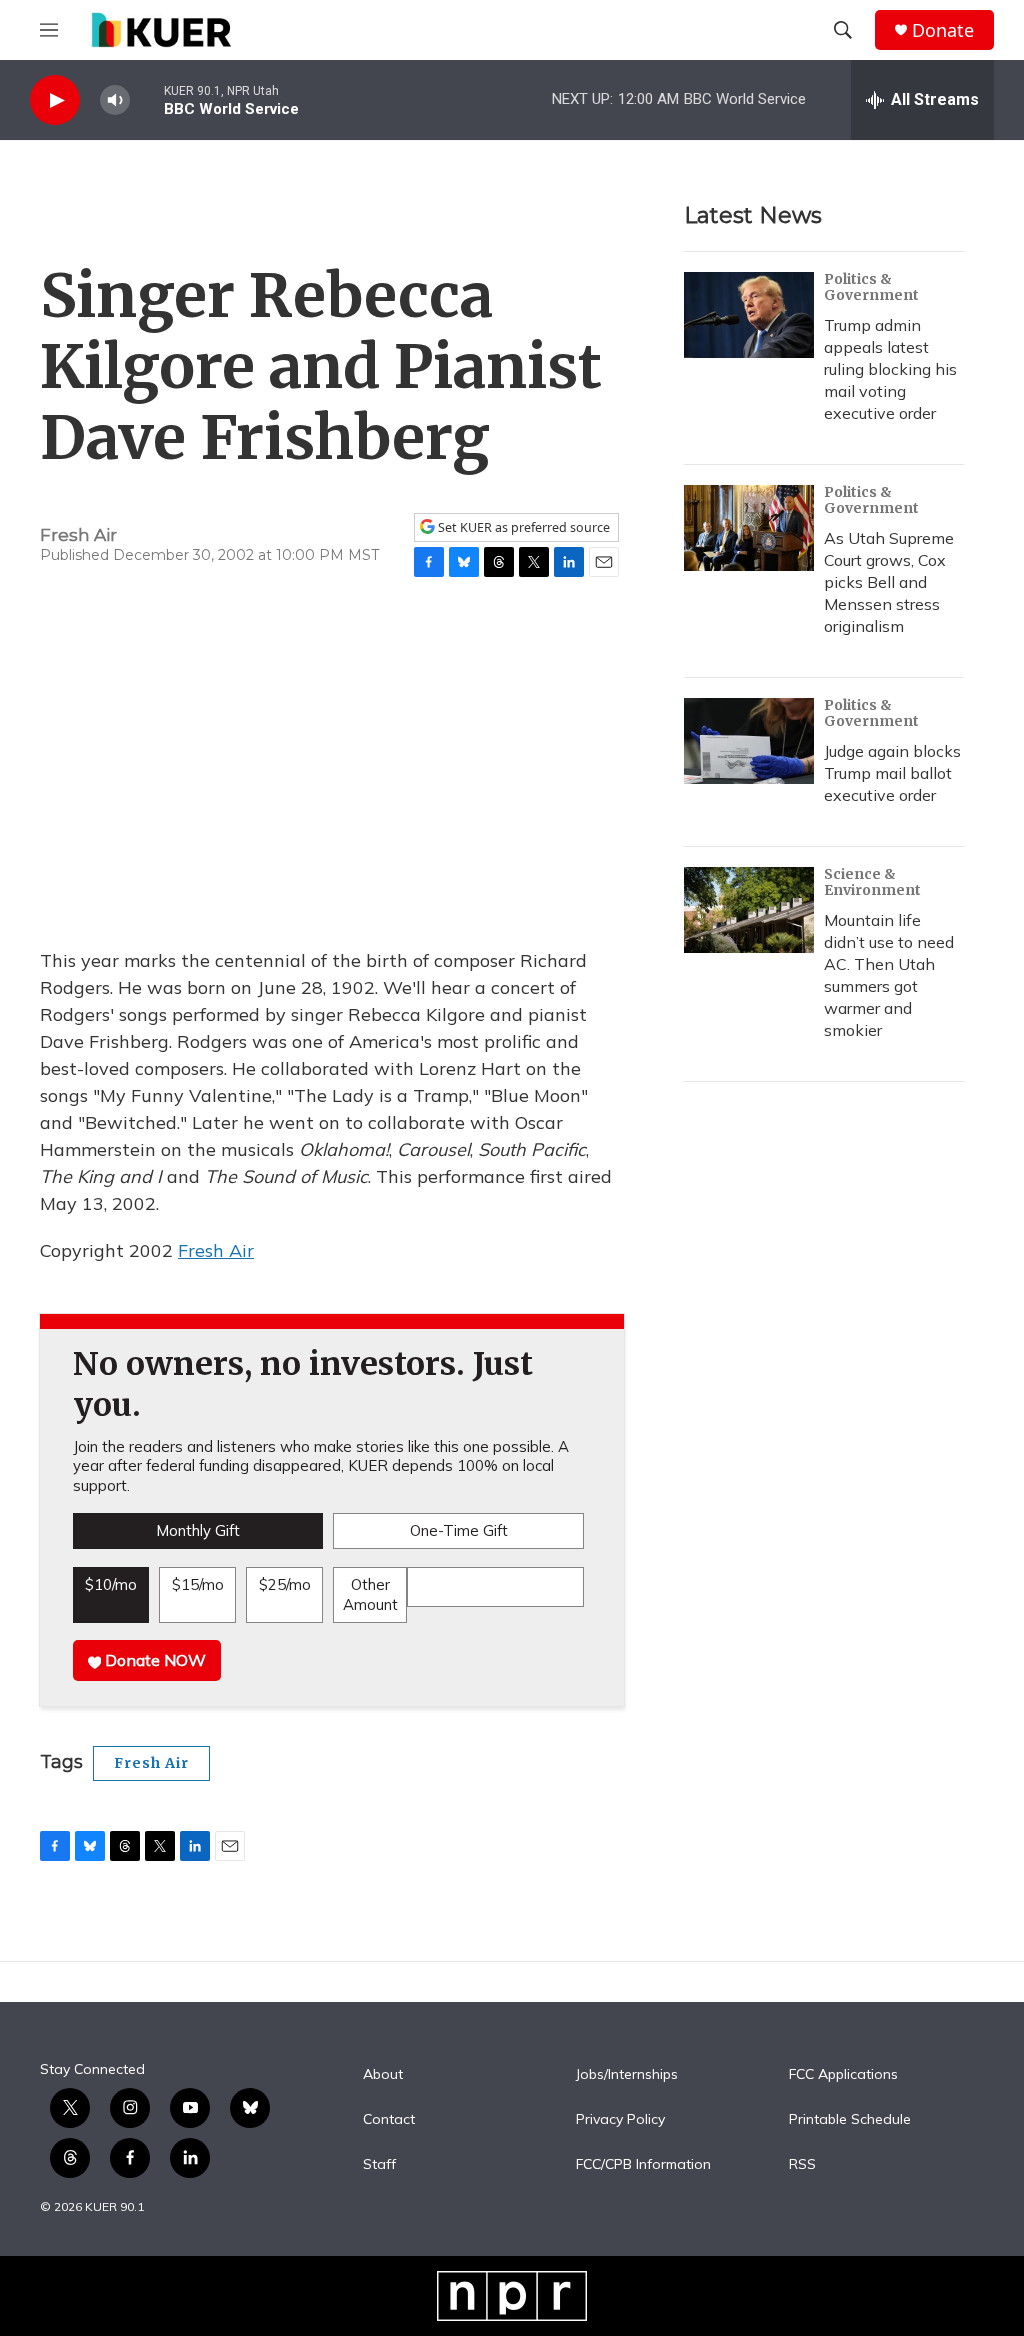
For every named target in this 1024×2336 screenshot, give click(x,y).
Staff (379, 2165)
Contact (389, 2120)
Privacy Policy (620, 2120)
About (383, 2075)
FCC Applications (843, 2075)
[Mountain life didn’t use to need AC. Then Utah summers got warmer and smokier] (749, 910)
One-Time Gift (459, 1530)
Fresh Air (216, 1250)
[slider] (147, 99)
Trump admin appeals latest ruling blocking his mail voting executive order (890, 369)
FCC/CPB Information (643, 2165)
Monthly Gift (198, 1530)
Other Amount (370, 1594)
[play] (55, 100)
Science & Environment (872, 882)
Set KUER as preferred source (522, 527)
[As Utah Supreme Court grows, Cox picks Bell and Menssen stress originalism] (749, 528)
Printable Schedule (850, 2120)
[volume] (115, 100)
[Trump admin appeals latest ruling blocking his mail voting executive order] (749, 315)
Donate (943, 30)
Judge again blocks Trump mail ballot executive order (892, 773)
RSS (802, 2165)
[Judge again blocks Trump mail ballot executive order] (749, 741)
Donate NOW (153, 1660)
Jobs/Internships (627, 2075)
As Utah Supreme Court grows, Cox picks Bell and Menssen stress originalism (889, 582)
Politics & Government (871, 287)
